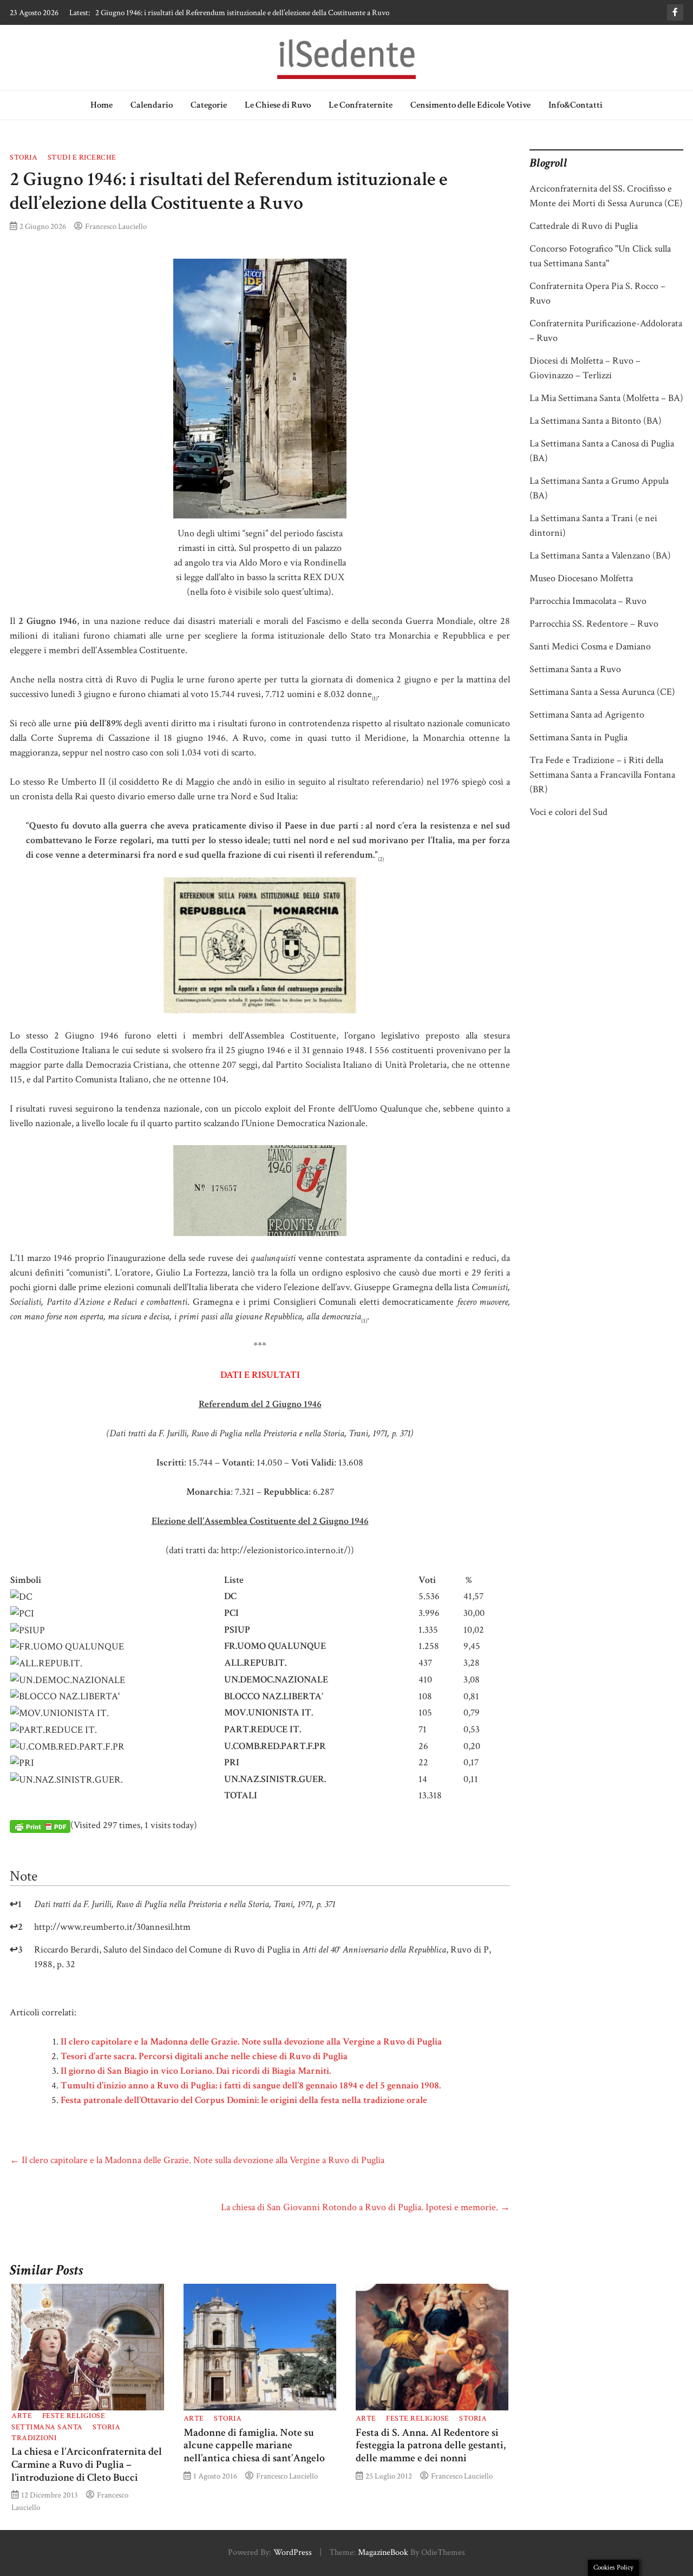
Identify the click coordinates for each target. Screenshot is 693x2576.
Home (102, 105)
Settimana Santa (47, 2427)
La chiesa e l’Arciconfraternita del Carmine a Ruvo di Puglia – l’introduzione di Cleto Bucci (87, 2465)
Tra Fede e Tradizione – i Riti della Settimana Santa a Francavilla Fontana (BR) (602, 775)
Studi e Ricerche (82, 157)
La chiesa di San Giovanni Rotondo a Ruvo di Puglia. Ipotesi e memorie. (365, 2207)
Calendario (152, 105)
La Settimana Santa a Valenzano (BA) (600, 556)
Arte (22, 2416)
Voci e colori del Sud (568, 812)
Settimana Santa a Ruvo (575, 669)
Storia (24, 157)
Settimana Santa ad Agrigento (587, 715)
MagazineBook (383, 2552)
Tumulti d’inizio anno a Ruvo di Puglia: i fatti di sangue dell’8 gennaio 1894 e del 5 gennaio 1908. (251, 2085)
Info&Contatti (576, 105)
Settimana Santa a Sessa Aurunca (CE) (602, 692)
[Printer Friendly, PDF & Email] (40, 1826)
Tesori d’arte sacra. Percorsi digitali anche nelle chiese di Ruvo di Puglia (204, 2056)
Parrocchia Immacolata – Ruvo (588, 601)
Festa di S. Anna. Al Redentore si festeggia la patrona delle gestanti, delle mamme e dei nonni (431, 2446)
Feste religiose (74, 2416)
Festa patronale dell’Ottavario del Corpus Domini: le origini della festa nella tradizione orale (244, 2100)
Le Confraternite (361, 105)
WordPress (293, 2552)
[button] (375, 694)
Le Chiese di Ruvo (278, 105)
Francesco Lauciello (116, 226)
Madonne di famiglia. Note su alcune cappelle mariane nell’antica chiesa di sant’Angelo (254, 2446)
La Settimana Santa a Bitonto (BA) (596, 421)
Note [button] (24, 1876)
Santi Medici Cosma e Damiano (590, 646)
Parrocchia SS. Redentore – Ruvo (594, 624)
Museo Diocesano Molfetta (581, 578)
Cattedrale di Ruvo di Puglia (584, 226)
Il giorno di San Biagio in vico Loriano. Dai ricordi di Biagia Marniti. (196, 2071)
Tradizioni (34, 2438)
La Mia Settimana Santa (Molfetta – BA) (606, 398)
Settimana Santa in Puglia (578, 737)
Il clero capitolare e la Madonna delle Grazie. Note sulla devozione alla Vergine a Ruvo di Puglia (243, 12)
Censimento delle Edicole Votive (470, 105)
